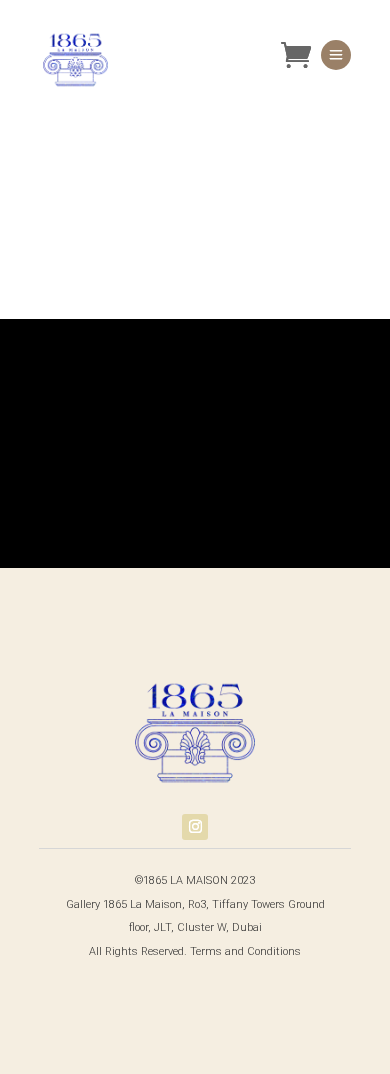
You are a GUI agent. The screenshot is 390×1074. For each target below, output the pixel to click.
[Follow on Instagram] (195, 827)
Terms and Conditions (245, 951)
